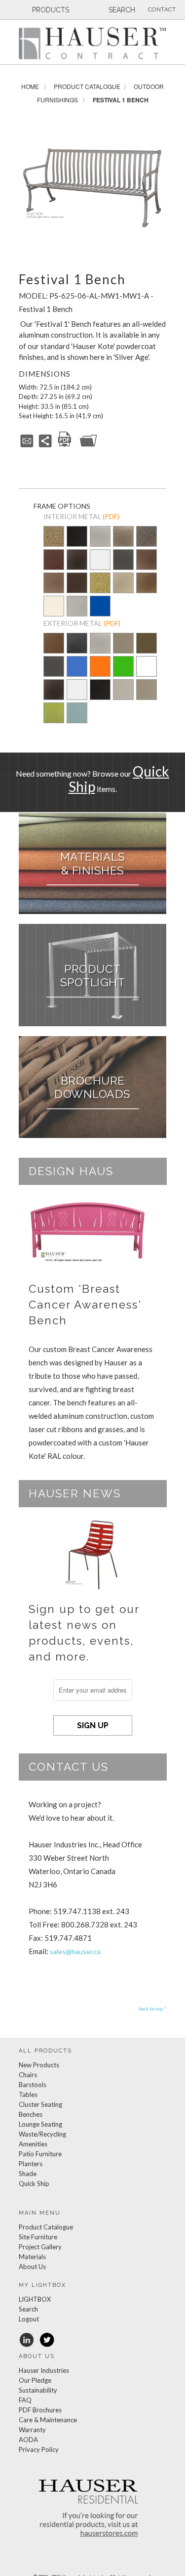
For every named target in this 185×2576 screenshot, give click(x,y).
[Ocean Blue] (77, 673)
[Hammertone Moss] (100, 584)
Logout (29, 2319)
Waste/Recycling (42, 2134)
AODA (28, 2440)
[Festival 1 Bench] (93, 187)
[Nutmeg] (54, 650)
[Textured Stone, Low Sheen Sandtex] (77, 650)
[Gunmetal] (123, 560)
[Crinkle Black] (77, 560)
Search (28, 2309)
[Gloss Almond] (54, 607)
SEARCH (121, 10)
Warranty (32, 2430)
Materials (32, 2257)
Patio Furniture (40, 2154)
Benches (31, 2114)
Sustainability (38, 2390)
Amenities (33, 2144)
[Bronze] (147, 650)
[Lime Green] (123, 673)
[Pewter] (100, 543)
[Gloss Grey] (77, 607)
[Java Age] (147, 584)
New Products (39, 2065)
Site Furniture (38, 2237)
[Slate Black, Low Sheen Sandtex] (77, 543)
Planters (31, 2164)
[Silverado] (123, 543)
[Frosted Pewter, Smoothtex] (123, 697)
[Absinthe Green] (54, 720)
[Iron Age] (147, 537)
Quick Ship (34, 2183)
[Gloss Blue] (100, 607)
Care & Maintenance (48, 2420)
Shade (28, 2174)
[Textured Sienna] (147, 560)
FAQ (25, 2400)
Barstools (33, 2085)
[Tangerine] (100, 673)
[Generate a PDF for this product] (65, 445)
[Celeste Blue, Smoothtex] (77, 720)
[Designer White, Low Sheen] (147, 673)
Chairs (28, 2075)
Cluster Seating (40, 2104)
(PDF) (111, 516)
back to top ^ (153, 2008)
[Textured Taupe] (123, 584)
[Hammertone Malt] (54, 584)
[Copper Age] (54, 560)
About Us (32, 2267)
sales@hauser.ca (75, 1951)
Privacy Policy (39, 2449)
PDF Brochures (40, 2410)
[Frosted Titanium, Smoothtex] (147, 697)
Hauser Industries (44, 2370)
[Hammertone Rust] (77, 584)
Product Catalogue (87, 86)
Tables (28, 2095)
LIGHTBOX (35, 2299)
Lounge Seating (40, 2124)
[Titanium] (123, 650)
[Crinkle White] (100, 560)
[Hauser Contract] (93, 43)
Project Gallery (40, 2247)
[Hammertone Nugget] (54, 537)
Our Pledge (35, 2380)
